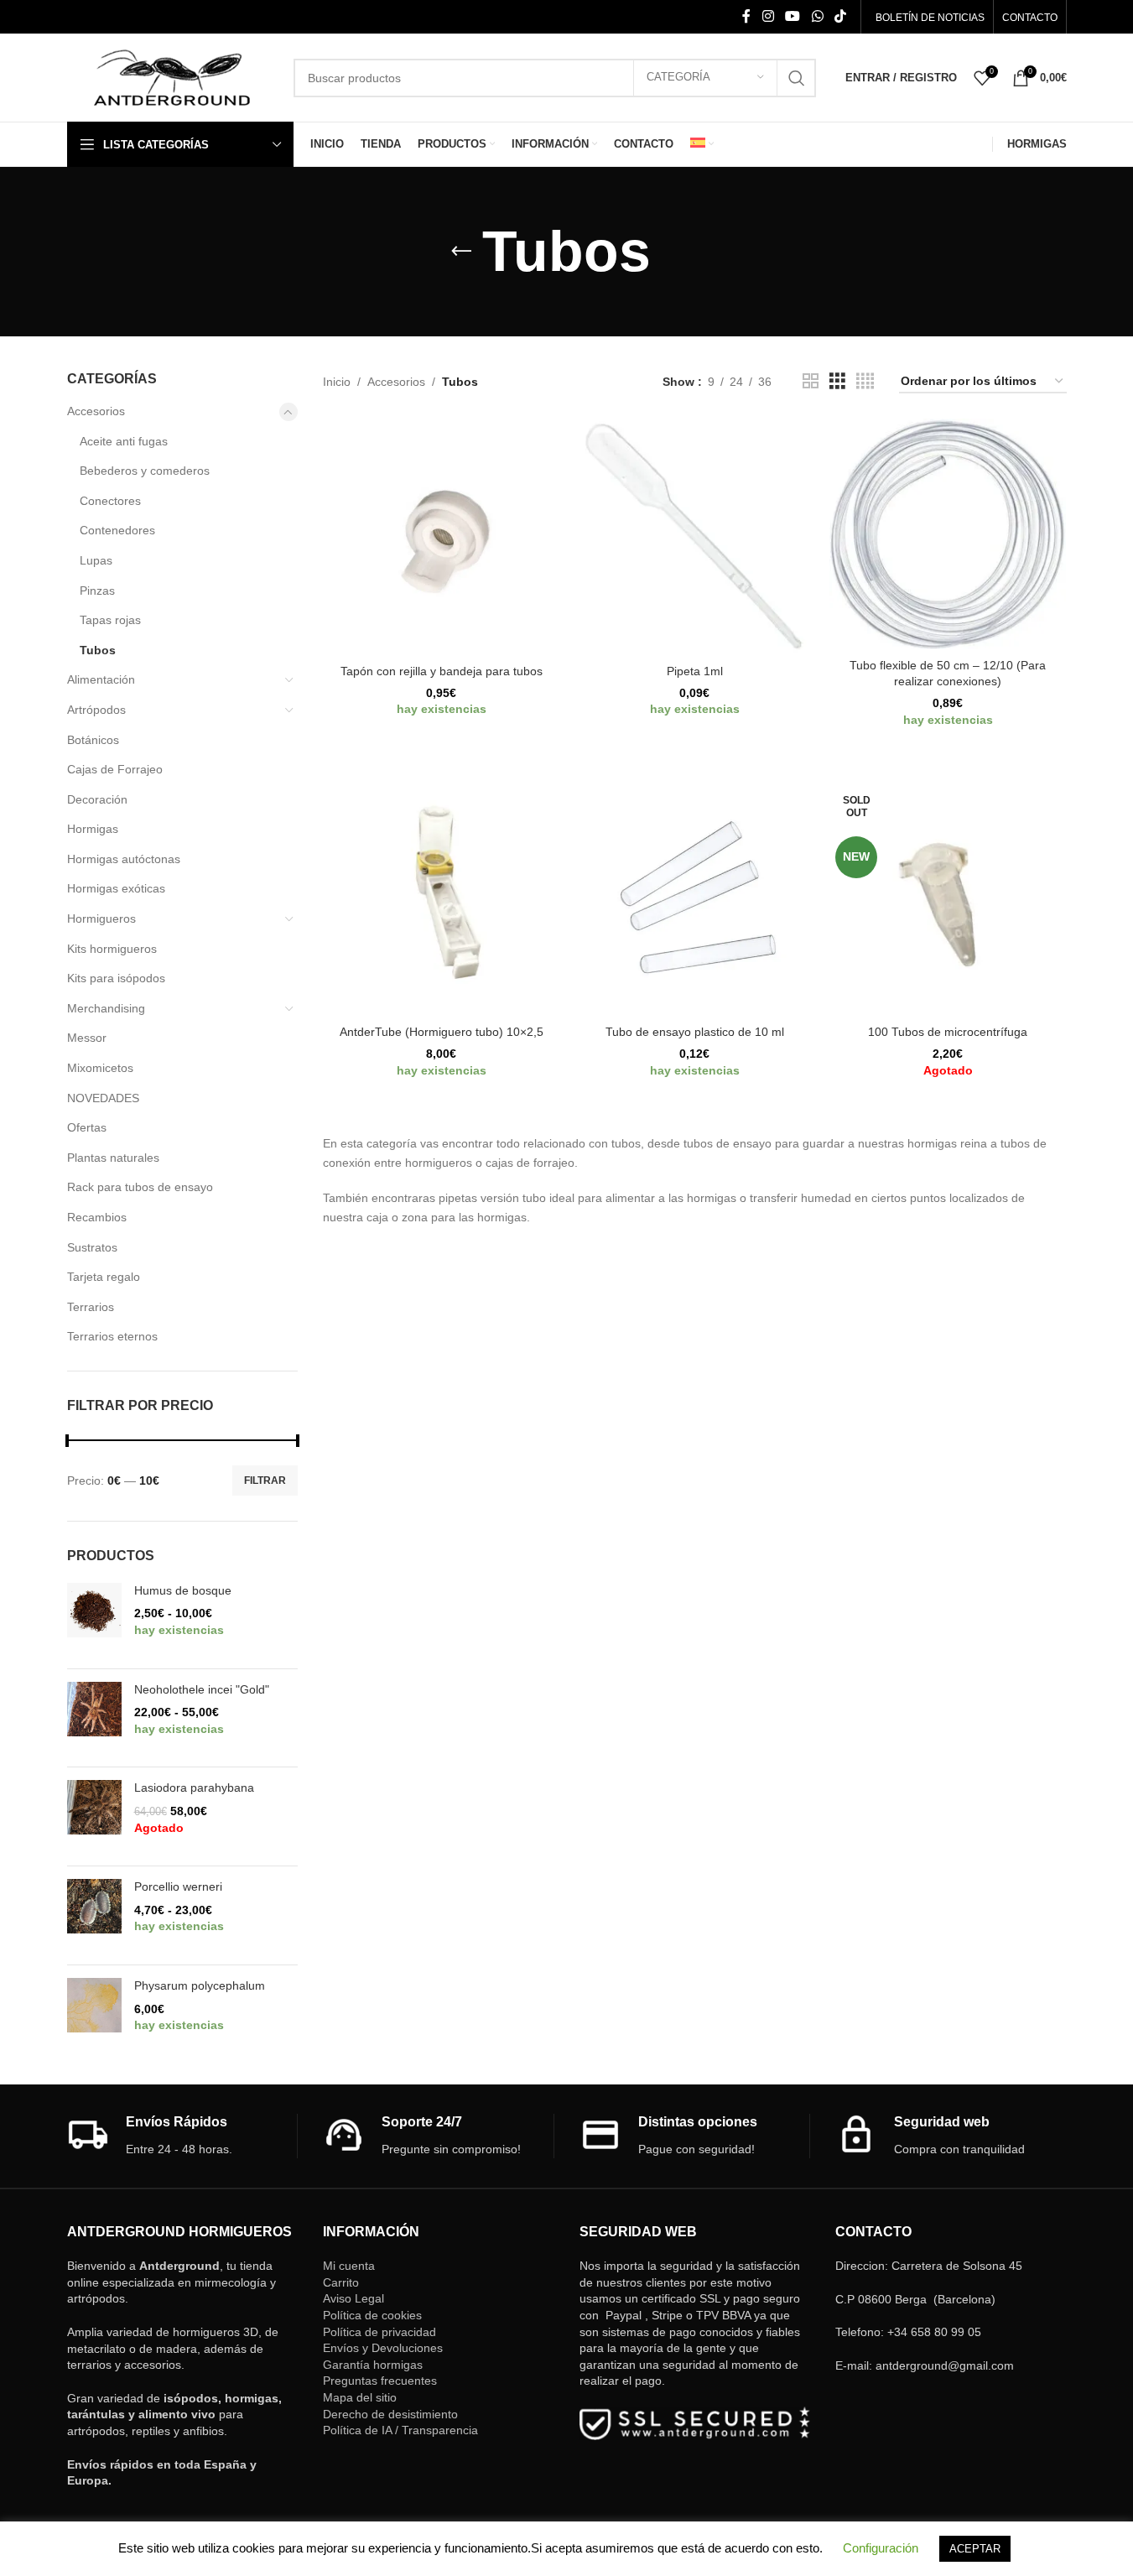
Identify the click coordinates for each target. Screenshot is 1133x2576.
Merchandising (106, 1008)
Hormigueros (101, 919)
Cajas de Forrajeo (115, 769)
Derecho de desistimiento (390, 2414)
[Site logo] (172, 76)
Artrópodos (96, 710)
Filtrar (265, 1481)
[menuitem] (702, 144)
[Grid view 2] (811, 381)
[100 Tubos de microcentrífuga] (948, 898)
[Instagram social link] (768, 16)
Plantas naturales (113, 1158)
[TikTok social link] (840, 16)
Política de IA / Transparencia (400, 2430)
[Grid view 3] (837, 381)
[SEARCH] (797, 78)
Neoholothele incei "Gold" (202, 1689)
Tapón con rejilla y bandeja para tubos (442, 671)
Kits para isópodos (116, 978)
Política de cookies (372, 2315)
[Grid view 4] (865, 381)
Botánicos (93, 740)
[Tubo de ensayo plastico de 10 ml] (694, 898)
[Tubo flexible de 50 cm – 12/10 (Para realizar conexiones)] (948, 534)
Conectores (110, 501)
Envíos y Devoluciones (383, 2348)
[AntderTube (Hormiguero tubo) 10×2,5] (441, 898)
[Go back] (461, 252)
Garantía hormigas (373, 2365)
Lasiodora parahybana (194, 1788)
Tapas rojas (110, 620)
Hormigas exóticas (116, 888)
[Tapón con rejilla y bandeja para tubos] (441, 537)
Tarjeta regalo (104, 1277)
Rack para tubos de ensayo (140, 1187)
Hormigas (93, 829)
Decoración (97, 799)
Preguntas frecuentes (380, 2381)
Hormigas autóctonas (124, 859)
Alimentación (101, 679)
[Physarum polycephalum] (94, 2014)
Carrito (341, 2282)
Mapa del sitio (360, 2397)
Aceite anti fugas (124, 441)
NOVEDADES (103, 1098)
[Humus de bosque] (94, 1619)
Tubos (98, 650)
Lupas (96, 560)
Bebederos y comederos (145, 471)
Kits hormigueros (112, 949)
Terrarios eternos (112, 1336)
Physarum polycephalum (200, 1985)
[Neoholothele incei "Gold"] (94, 1718)
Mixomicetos (100, 1068)
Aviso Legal (353, 2298)
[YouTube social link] (793, 16)
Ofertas (87, 1127)
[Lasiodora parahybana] (94, 1816)
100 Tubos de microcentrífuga (948, 1032)
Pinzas (97, 591)
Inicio (337, 382)
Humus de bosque (183, 1590)
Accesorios (96, 411)
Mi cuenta (349, 2266)
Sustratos (92, 1247)
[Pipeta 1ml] (694, 537)
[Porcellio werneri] (94, 1915)
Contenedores (117, 530)
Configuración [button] (881, 2548)
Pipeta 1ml (695, 671)
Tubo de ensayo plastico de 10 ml (695, 1032)
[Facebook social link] (746, 16)
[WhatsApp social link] (817, 16)
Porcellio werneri (178, 1886)
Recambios (97, 1217)
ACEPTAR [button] (975, 2549)
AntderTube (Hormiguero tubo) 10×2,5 (442, 1032)
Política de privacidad (379, 2332)
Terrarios (91, 1307)
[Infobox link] (182, 2136)
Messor (87, 1038)
